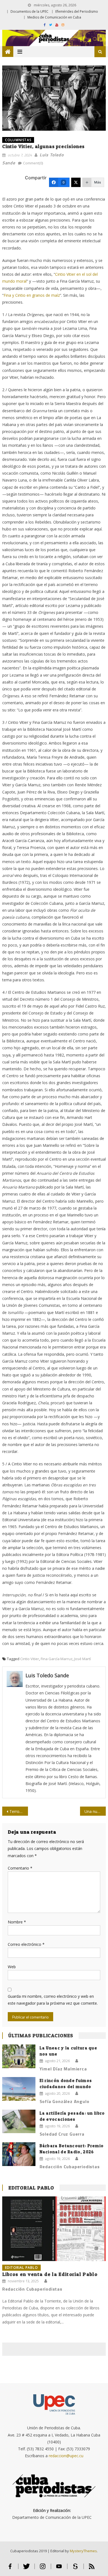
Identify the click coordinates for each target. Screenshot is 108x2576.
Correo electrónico (26, 1944)
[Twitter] (76, 182)
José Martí (83, 1659)
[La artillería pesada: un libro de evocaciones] (19, 2122)
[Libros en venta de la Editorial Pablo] (54, 2229)
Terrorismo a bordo (19, 1811)
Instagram (43, 2569)
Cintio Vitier (30, 1659)
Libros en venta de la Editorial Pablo (50, 2274)
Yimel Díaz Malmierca (63, 2069)
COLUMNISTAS (18, 140)
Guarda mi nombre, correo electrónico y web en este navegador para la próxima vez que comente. (53, 2000)
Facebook (10, 2569)
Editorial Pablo (31, 2188)
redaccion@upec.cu (66, 2456)
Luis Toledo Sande (47, 1675)
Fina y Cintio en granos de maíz (32, 295)
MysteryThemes (83, 2551)
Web (12, 1967)
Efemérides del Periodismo (77, 11)
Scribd (75, 2569)
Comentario (20, 1868)
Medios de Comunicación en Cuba (54, 17)
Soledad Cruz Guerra (62, 2134)
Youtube (59, 2569)
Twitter (26, 2569)
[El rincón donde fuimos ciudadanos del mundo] (19, 2089)
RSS (92, 2569)
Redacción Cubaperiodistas (70, 2167)
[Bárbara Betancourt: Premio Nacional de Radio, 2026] (19, 2154)
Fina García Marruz (57, 1659)
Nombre (17, 1922)
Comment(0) (33, 163)
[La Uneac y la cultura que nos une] (19, 2056)
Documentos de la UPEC (29, 11)
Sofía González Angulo (65, 2101)
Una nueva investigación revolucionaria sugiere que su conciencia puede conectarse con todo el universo (95, 1811)
